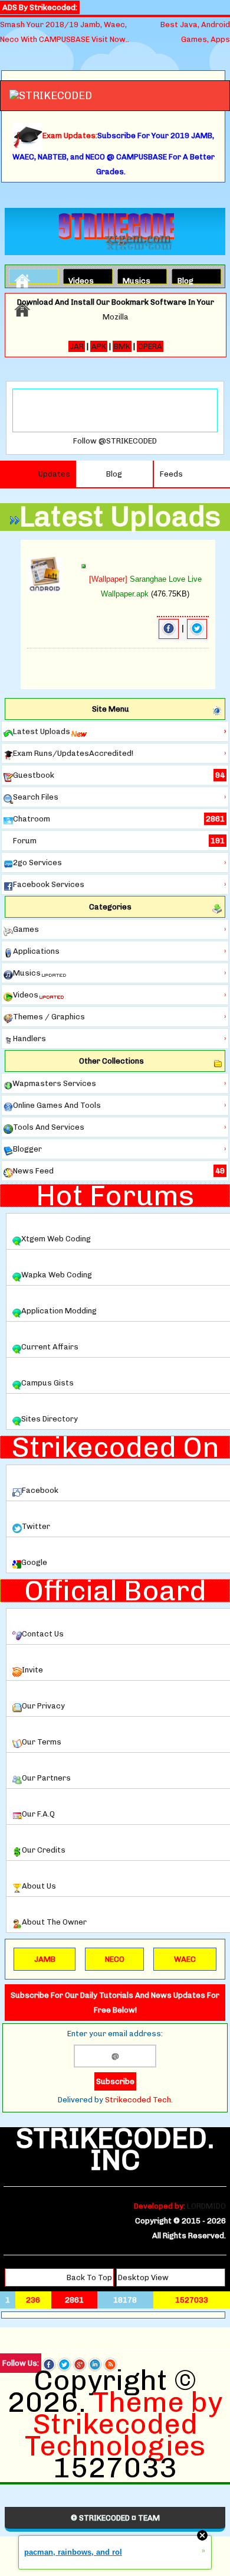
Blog (185, 279)
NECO (115, 1959)
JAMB (45, 1959)
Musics (133, 279)
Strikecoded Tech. (139, 2100)
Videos (78, 279)
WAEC (185, 1959)
